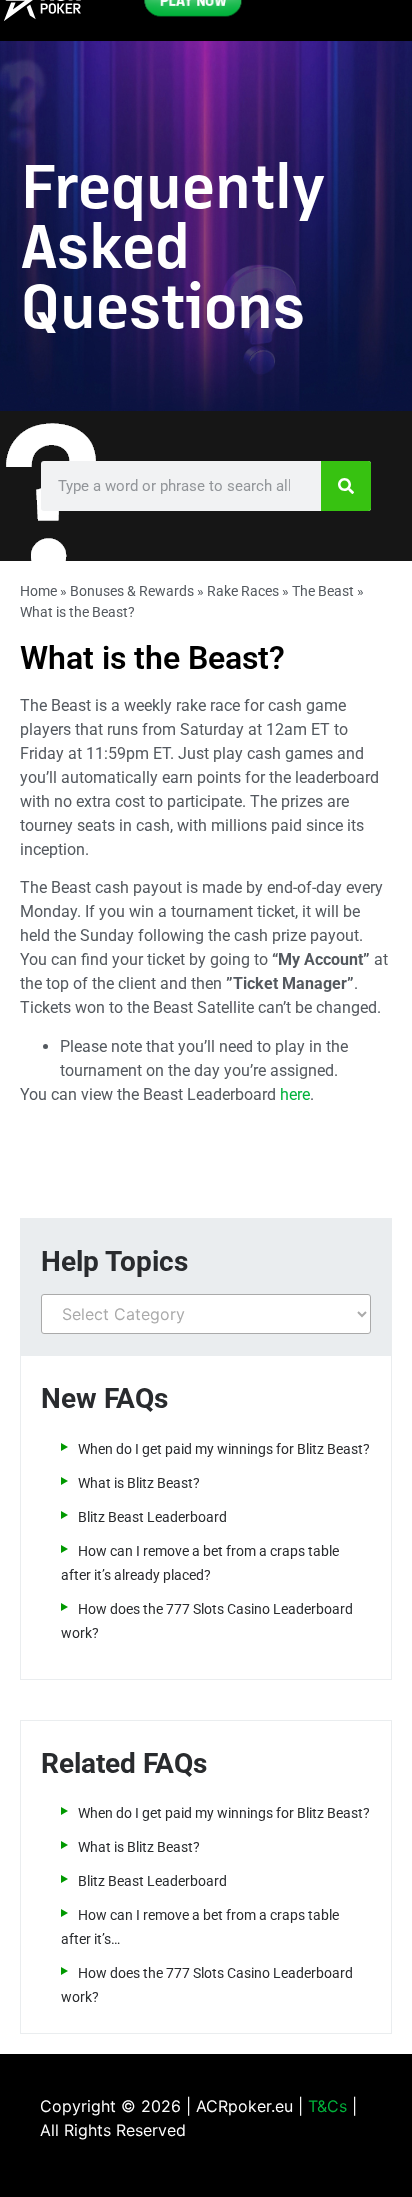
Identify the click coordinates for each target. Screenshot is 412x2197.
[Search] (346, 486)
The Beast (323, 591)
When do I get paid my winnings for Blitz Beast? (224, 1449)
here (295, 1094)
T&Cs (327, 2106)
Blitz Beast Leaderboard (152, 1517)
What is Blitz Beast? (139, 1483)
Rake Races (243, 591)
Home (38, 591)
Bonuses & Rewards (132, 591)
